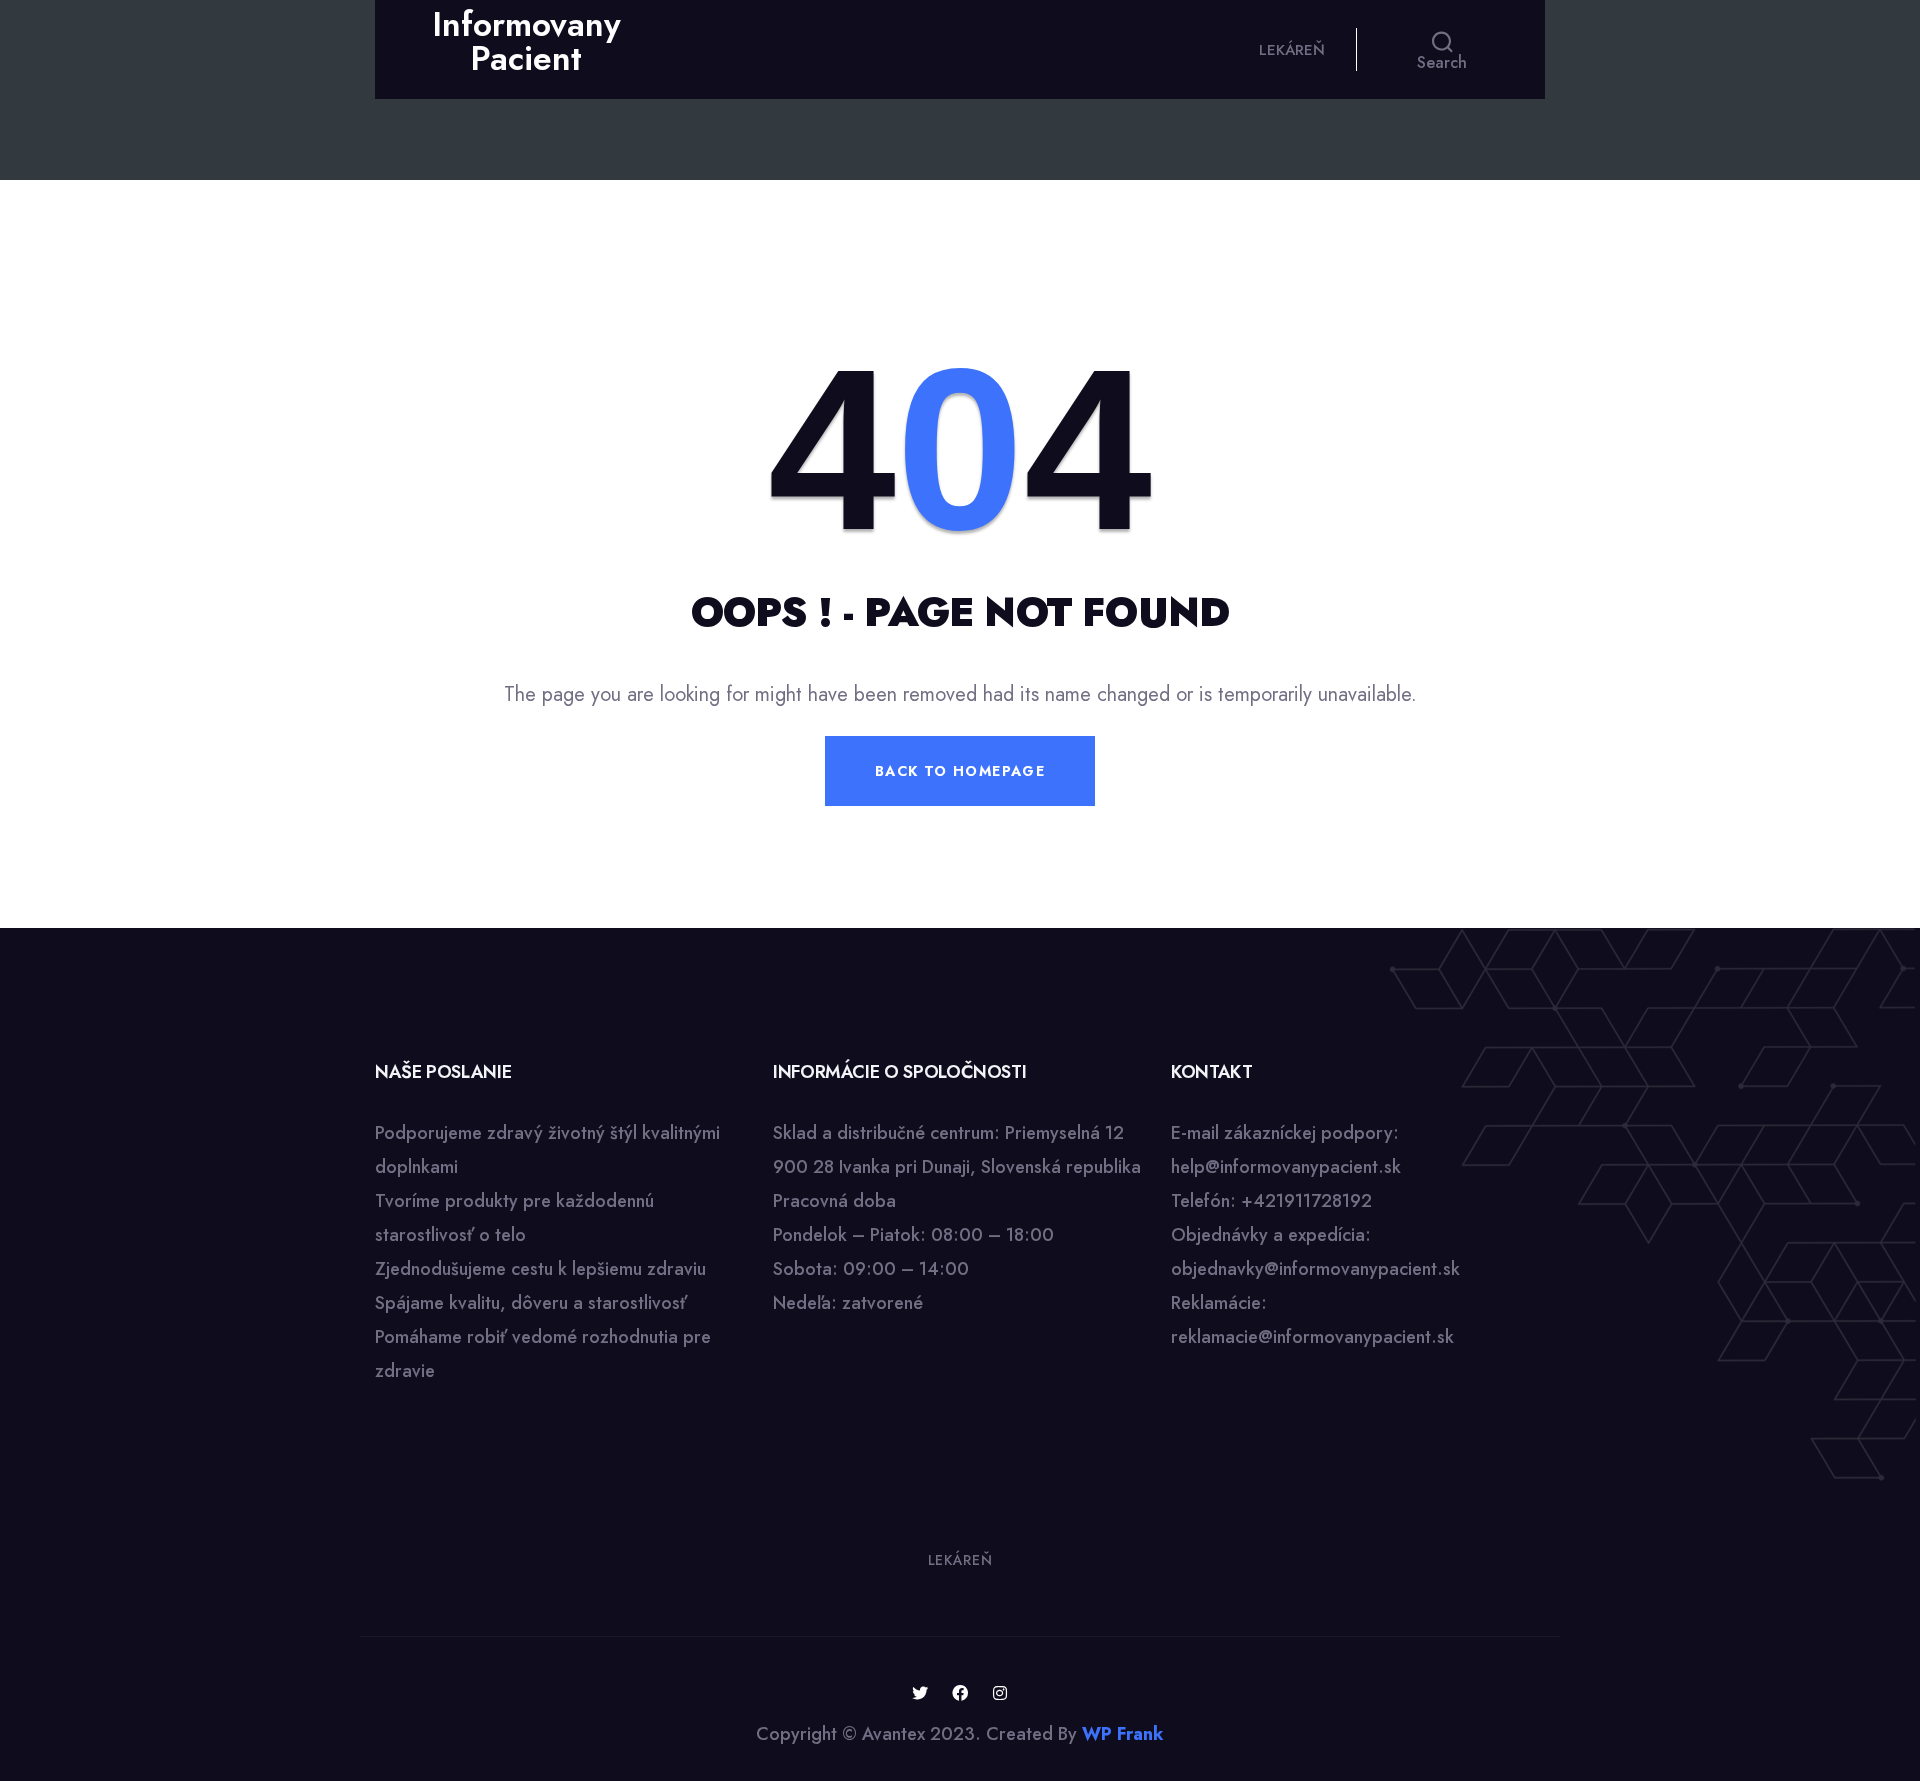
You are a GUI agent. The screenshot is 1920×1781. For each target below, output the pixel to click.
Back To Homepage (960, 771)
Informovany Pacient (526, 41)
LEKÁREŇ (1292, 50)
